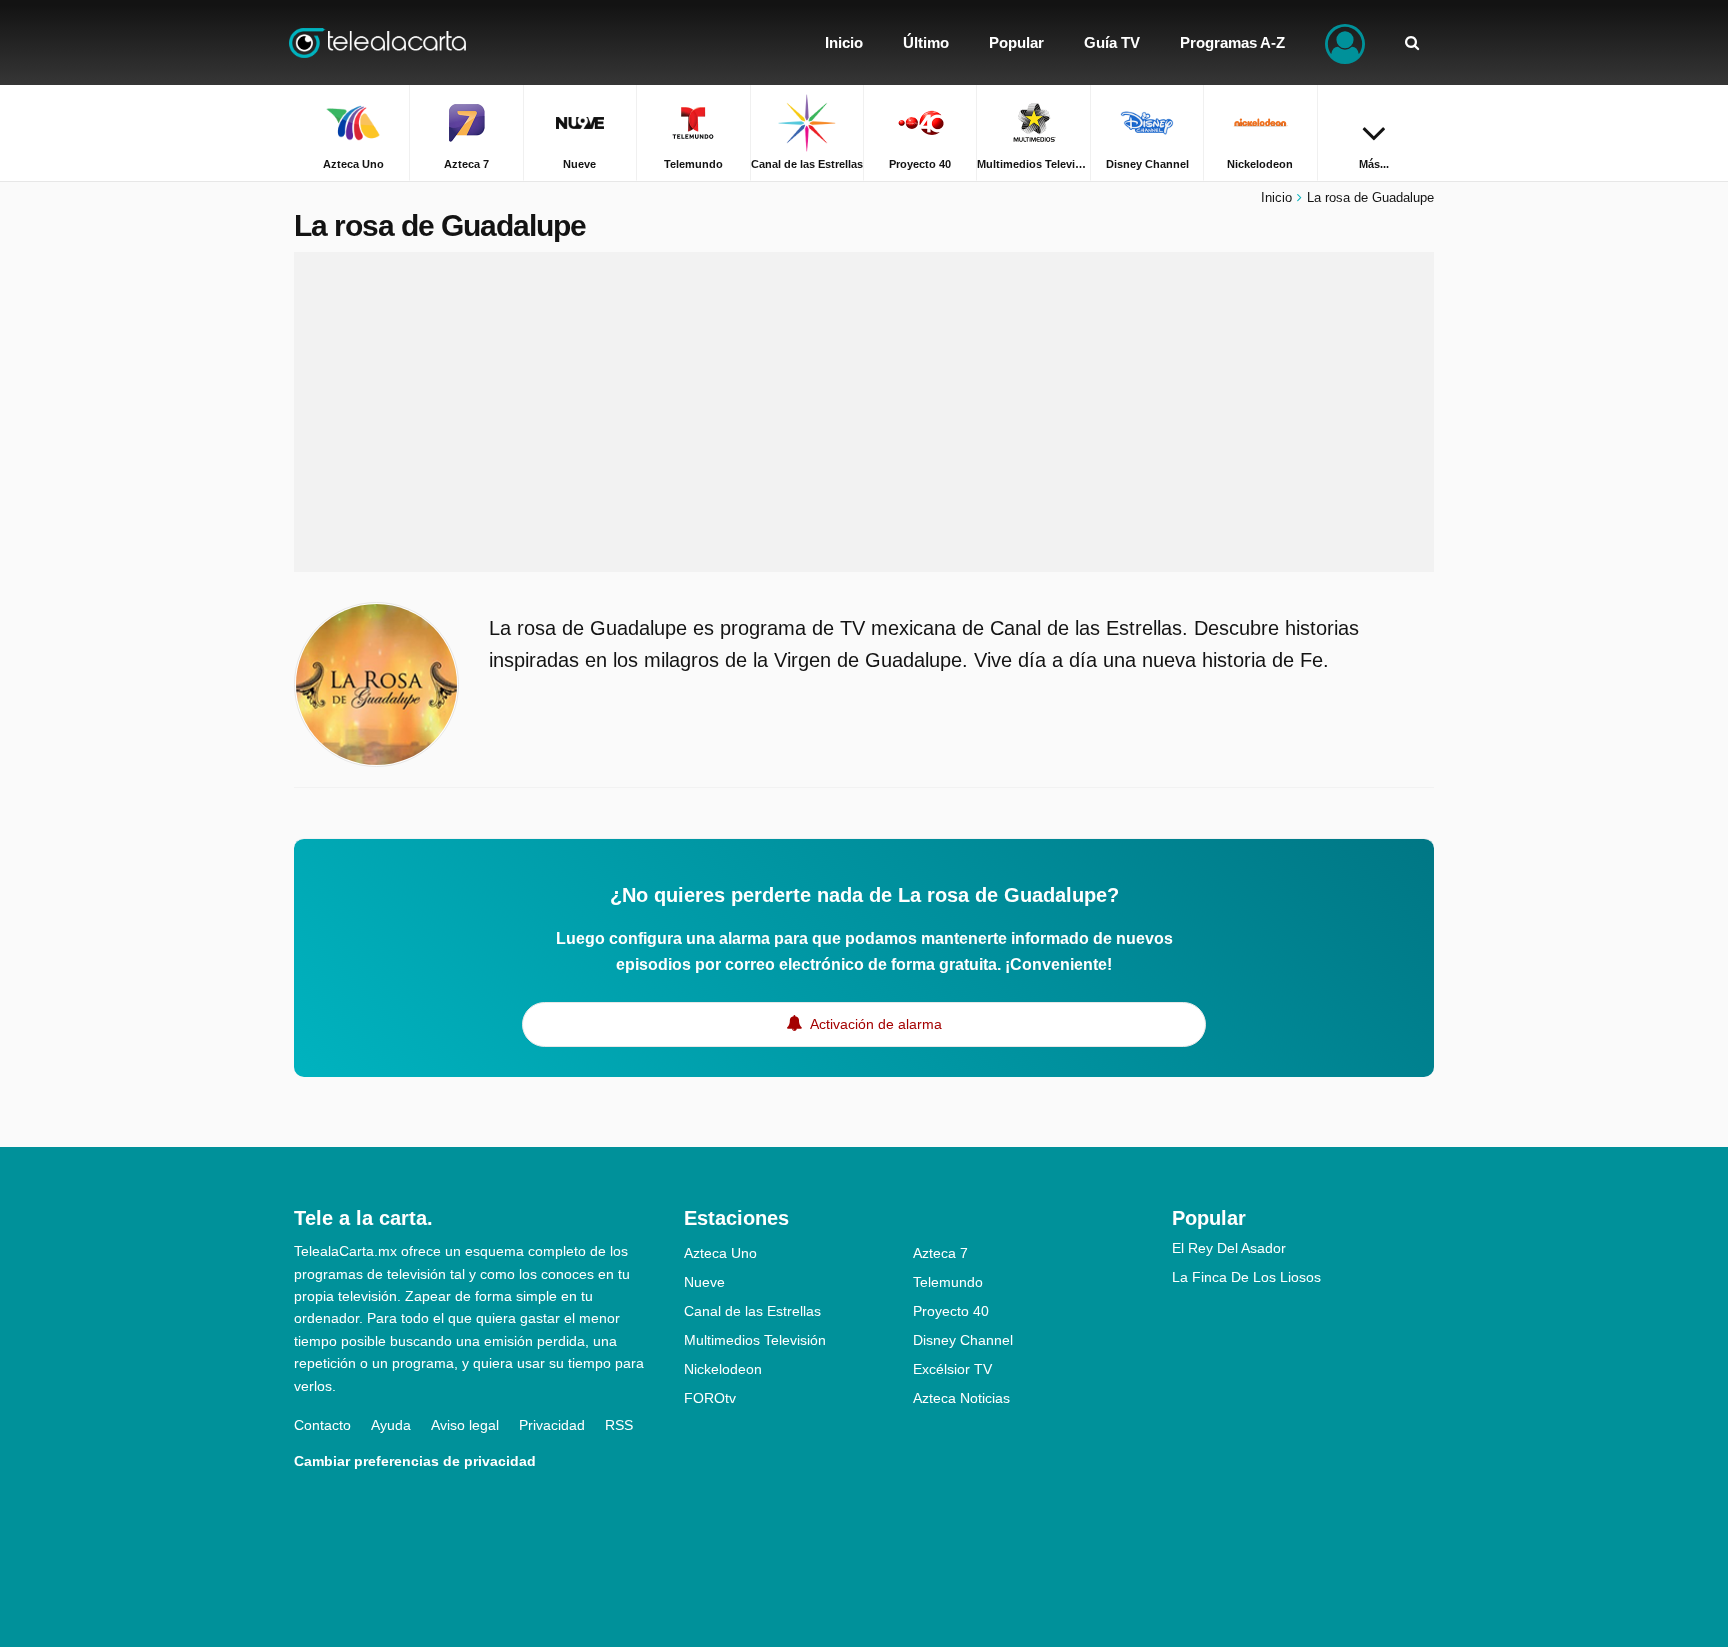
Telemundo (948, 1282)
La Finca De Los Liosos (1246, 1277)
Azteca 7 (940, 1253)
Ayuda (391, 1425)
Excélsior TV (952, 1369)
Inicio (1276, 197)
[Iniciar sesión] (1345, 42)
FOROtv (710, 1398)
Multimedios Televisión (755, 1340)
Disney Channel (963, 1340)
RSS (619, 1425)
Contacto (322, 1425)
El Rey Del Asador (1229, 1248)
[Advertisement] (864, 412)
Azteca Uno (720, 1253)
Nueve (704, 1282)
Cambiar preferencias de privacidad (415, 1461)
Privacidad (552, 1425)
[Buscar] (1412, 42)
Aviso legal (465, 1425)
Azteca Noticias (961, 1398)
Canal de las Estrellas (752, 1311)
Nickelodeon (723, 1369)
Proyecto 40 (951, 1311)
